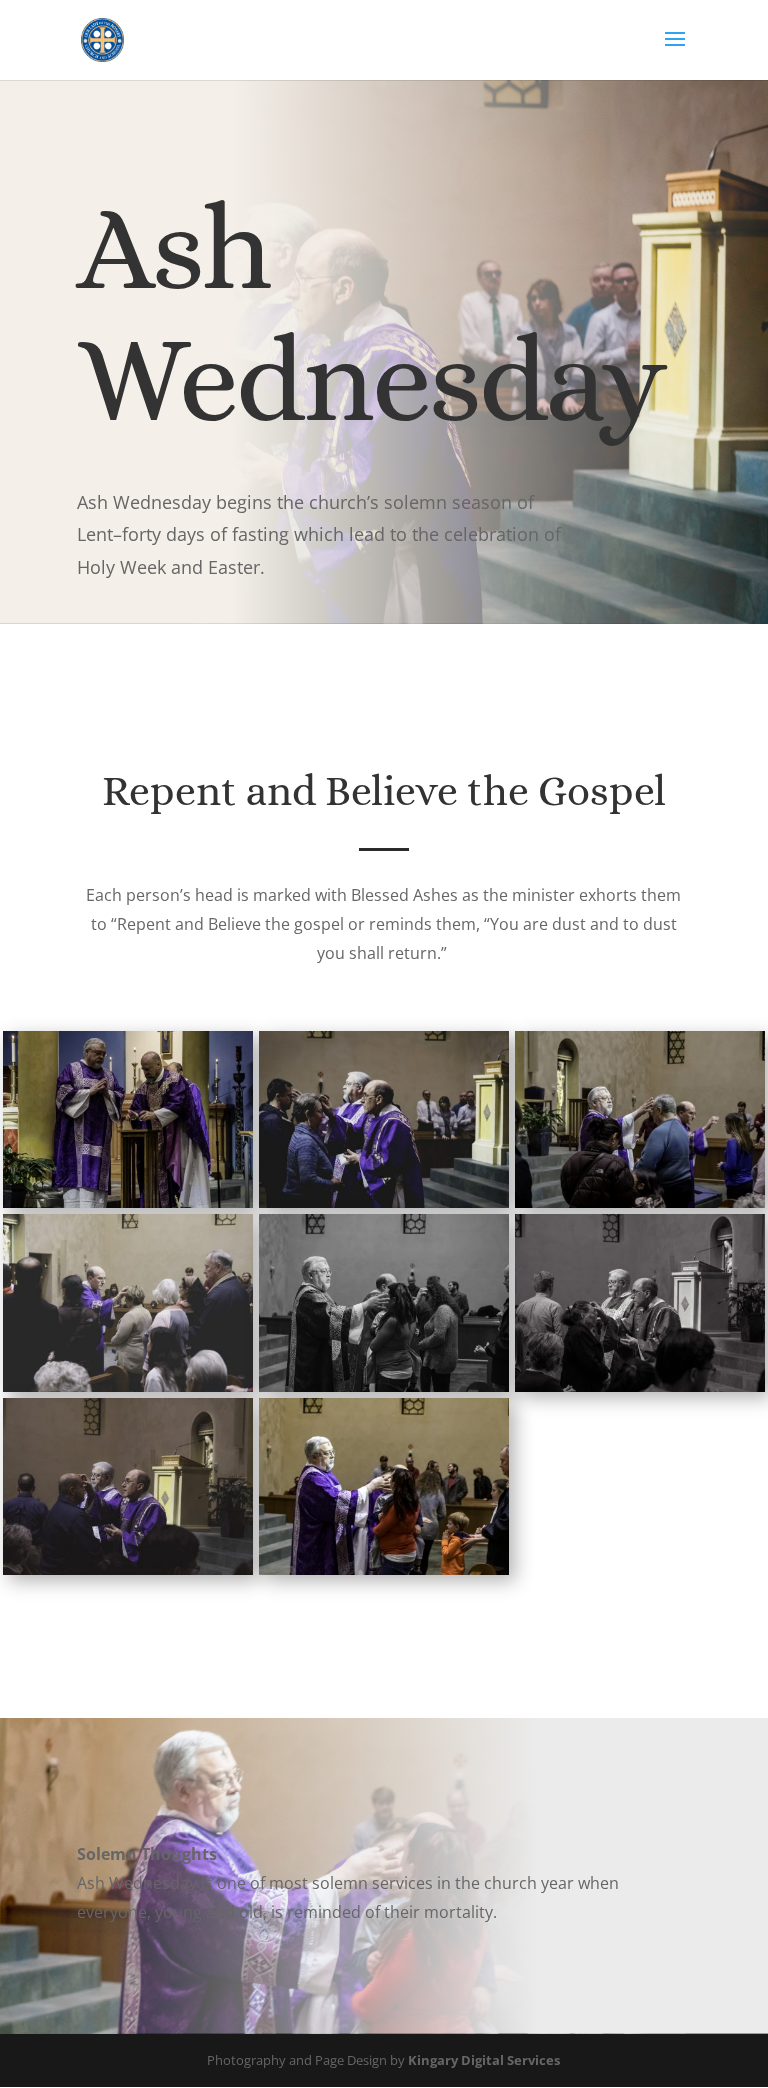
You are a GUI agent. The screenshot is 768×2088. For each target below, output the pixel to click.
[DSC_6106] (128, 1202)
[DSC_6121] (128, 1569)
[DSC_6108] (384, 1202)
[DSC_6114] (384, 1386)
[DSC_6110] (640, 1202)
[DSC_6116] (384, 1569)
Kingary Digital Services (484, 2060)
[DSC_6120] (640, 1386)
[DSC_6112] (128, 1386)
